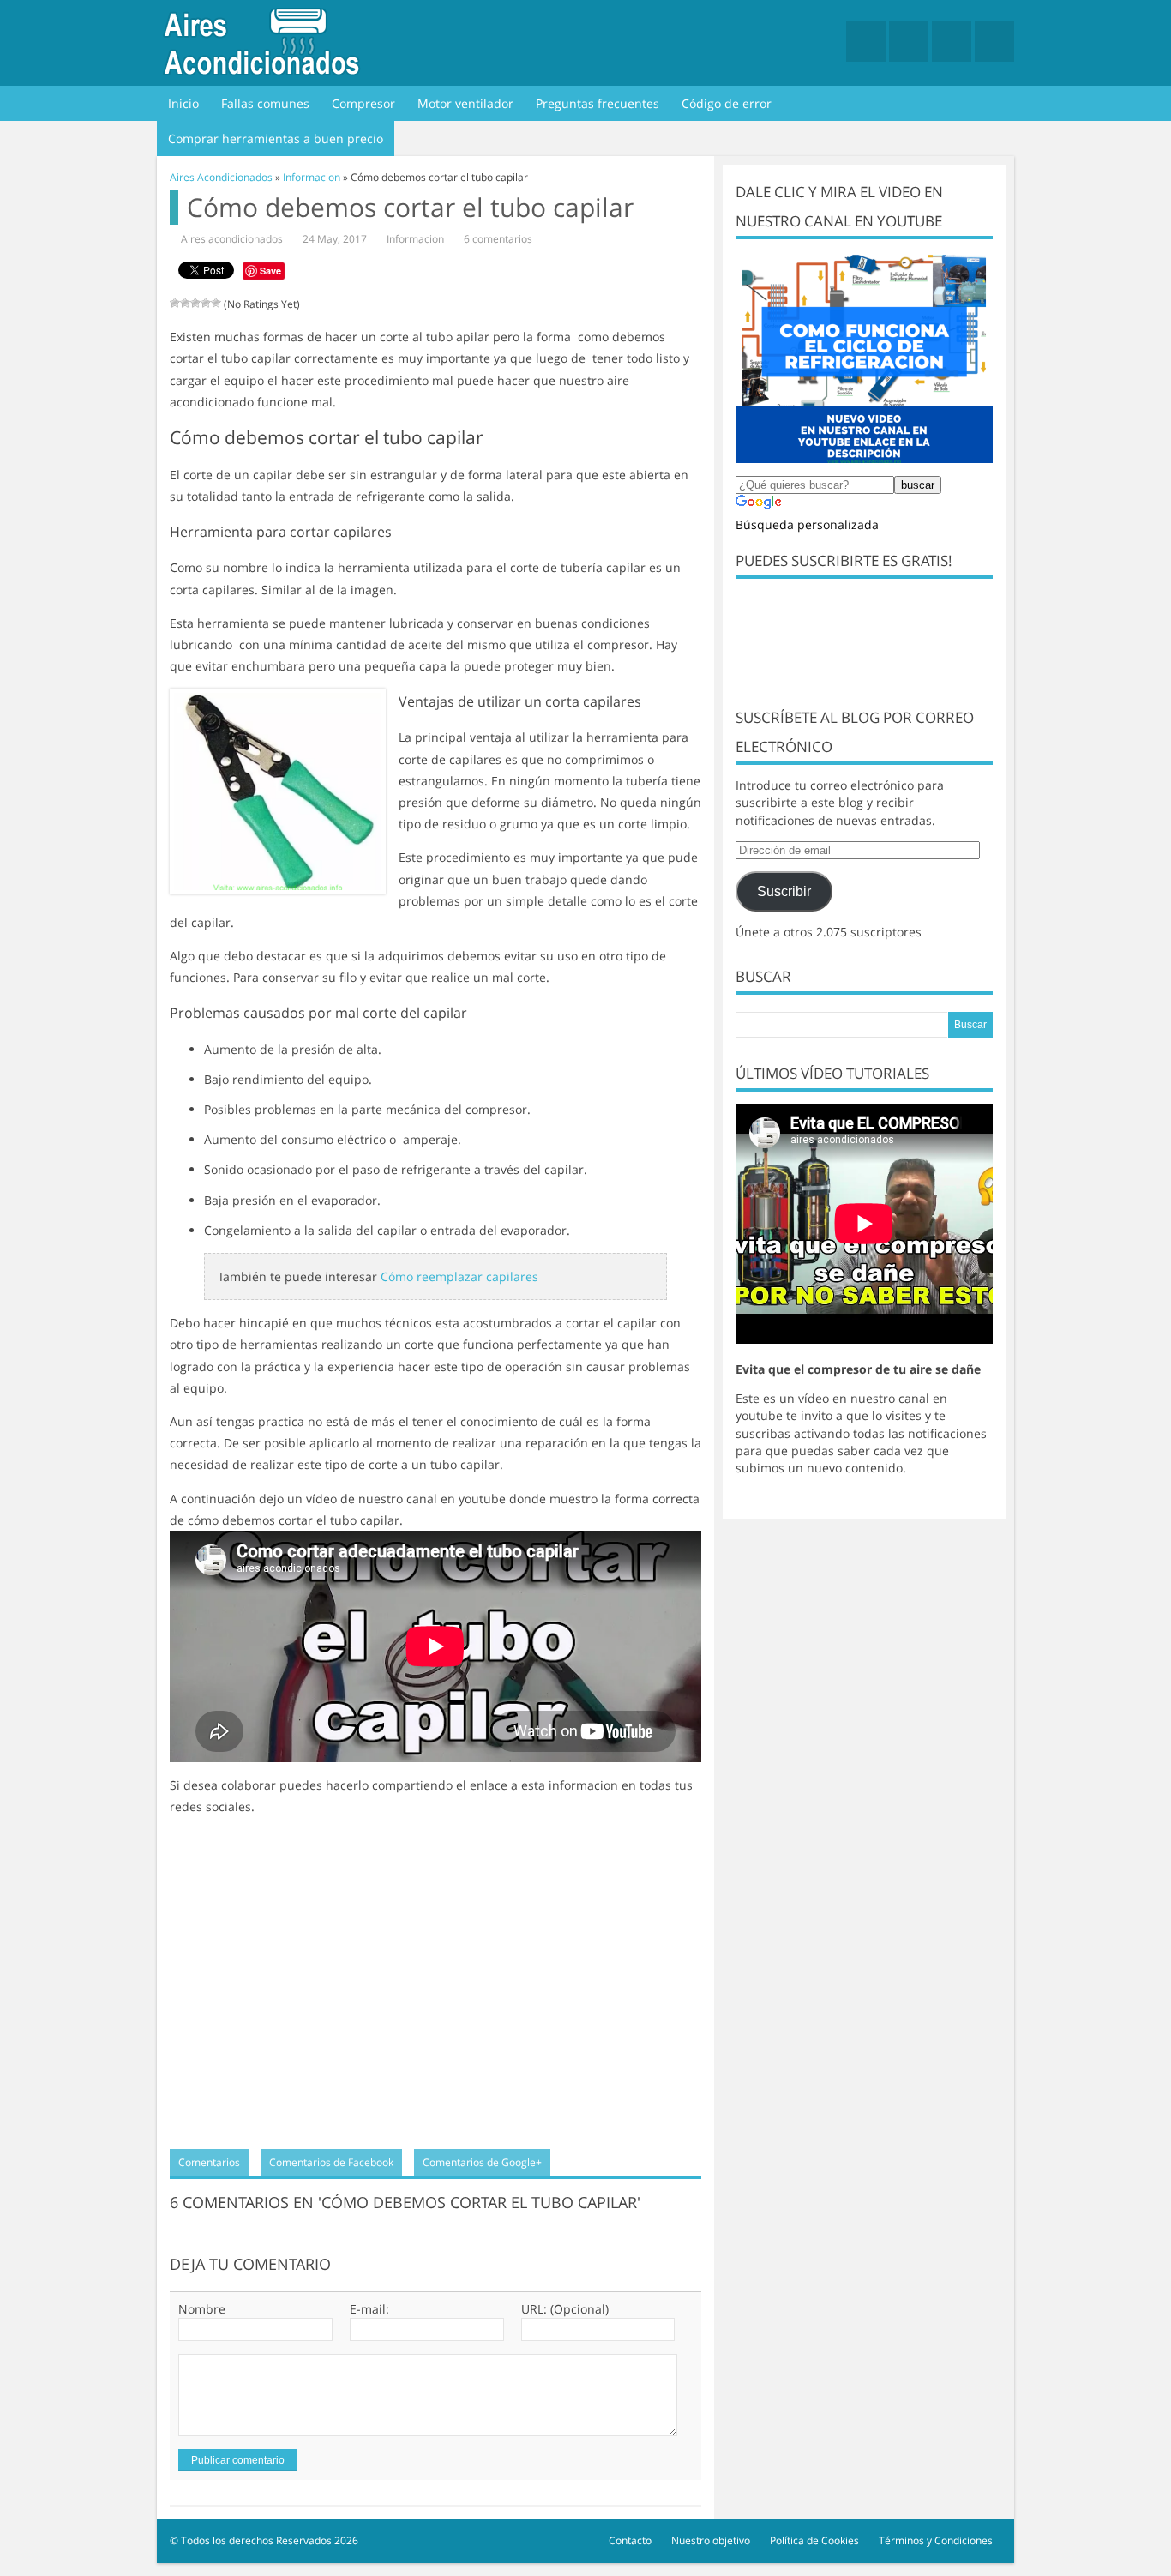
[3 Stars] (195, 303)
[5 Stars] (216, 303)
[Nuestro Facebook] (866, 41)
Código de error (727, 103)
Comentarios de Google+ (482, 2162)
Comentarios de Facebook (331, 2162)
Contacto (630, 2540)
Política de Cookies (814, 2540)
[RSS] (994, 41)
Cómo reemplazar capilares (459, 1276)
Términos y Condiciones (936, 2540)
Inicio (183, 103)
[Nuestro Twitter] (909, 41)
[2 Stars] (185, 303)
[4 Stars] (206, 303)
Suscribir (784, 891)
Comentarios (209, 2162)
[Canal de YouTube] (952, 41)
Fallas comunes (265, 103)
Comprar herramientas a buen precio (276, 138)
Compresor (363, 103)
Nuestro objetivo (711, 2540)
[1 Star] (175, 303)
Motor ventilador (465, 103)
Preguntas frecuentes (598, 103)
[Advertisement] (435, 1989)
